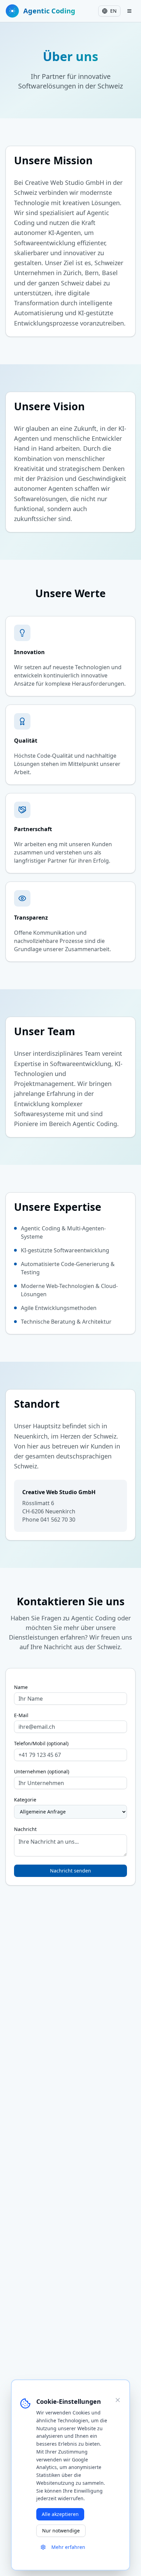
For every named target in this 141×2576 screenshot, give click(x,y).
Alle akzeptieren (60, 2514)
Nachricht (25, 1829)
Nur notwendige (61, 2531)
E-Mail (21, 1715)
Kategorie (25, 1800)
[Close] (118, 2400)
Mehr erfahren (68, 2547)
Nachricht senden (70, 1871)
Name (21, 1687)
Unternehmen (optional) (42, 1772)
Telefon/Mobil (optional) (41, 1744)
